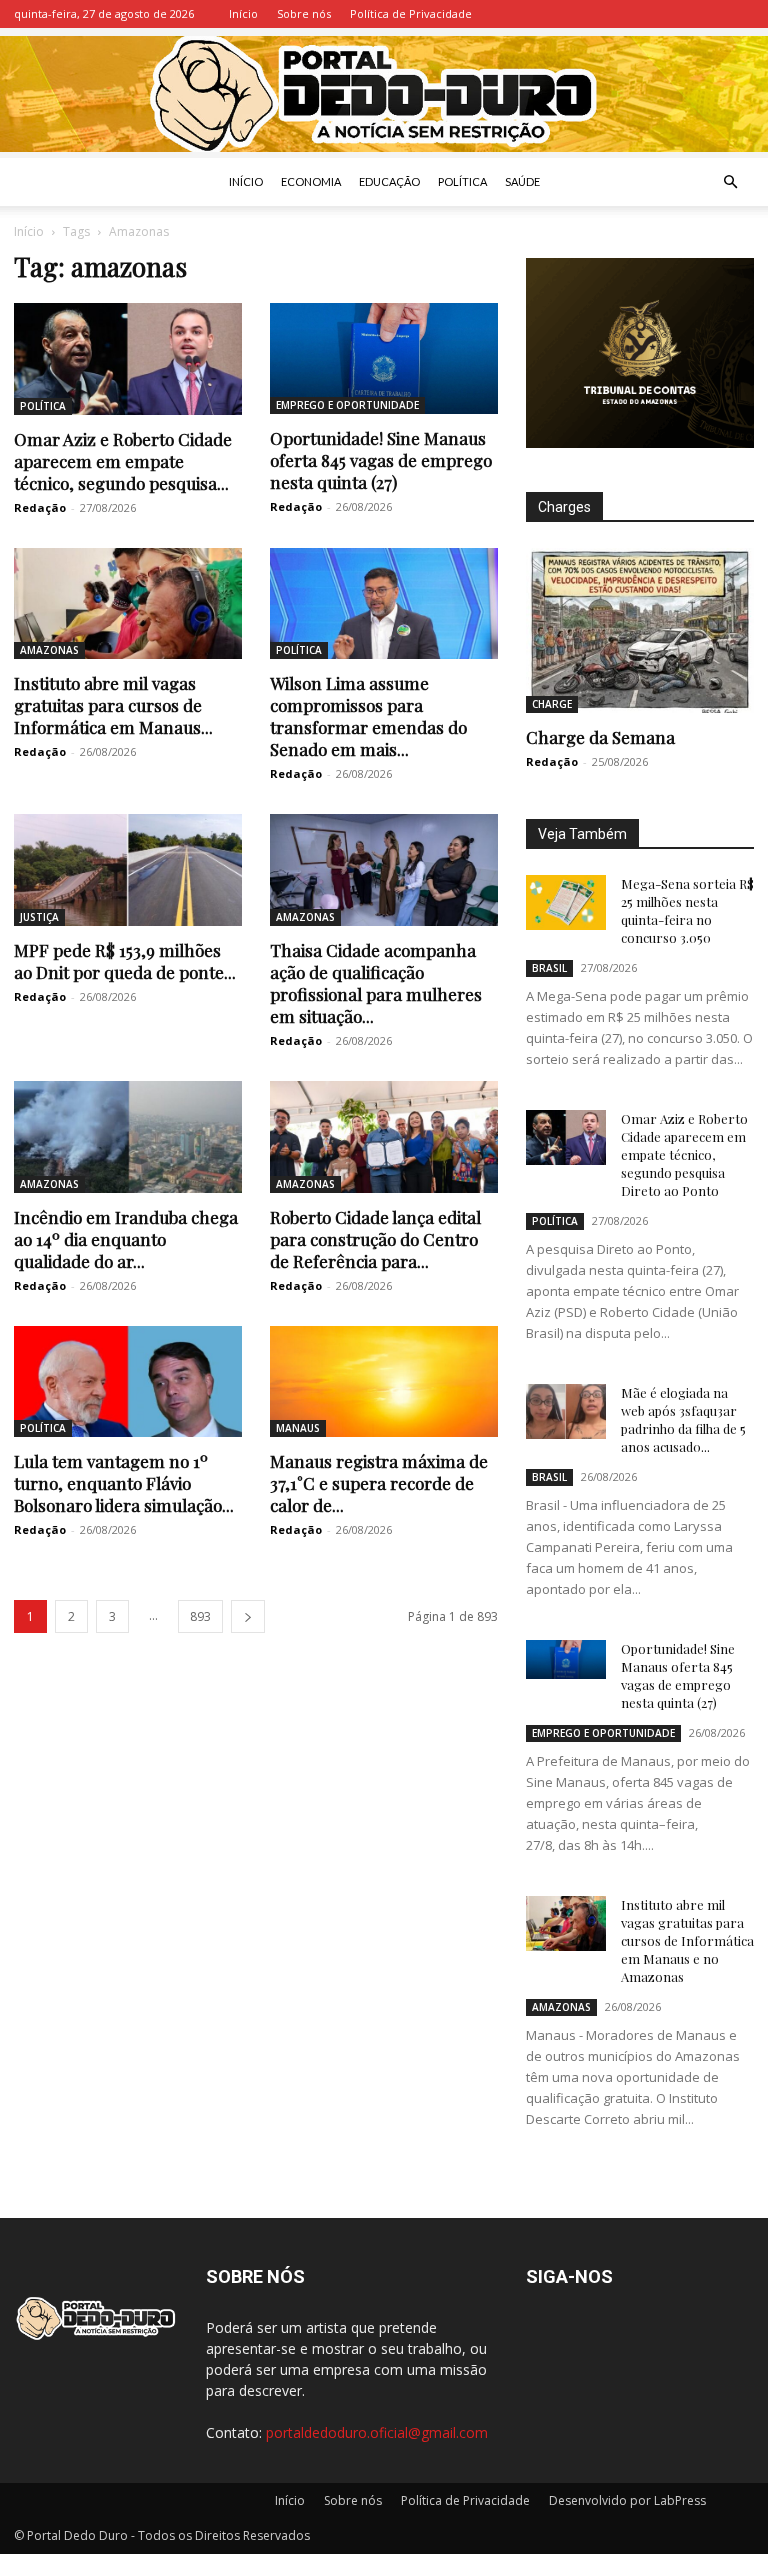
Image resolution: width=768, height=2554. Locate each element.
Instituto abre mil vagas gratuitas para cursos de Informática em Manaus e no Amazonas (687, 1940)
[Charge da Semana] (640, 630)
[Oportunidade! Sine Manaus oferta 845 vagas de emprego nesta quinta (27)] (384, 358)
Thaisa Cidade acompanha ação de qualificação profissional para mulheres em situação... (376, 983)
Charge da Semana (600, 737)
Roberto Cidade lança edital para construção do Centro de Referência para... (375, 1239)
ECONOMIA (311, 181)
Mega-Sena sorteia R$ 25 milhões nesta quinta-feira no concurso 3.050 (687, 910)
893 (200, 1616)
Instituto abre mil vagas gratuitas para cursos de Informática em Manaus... (113, 705)
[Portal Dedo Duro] (384, 94)
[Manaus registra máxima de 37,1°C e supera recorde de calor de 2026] (384, 1382)
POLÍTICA (462, 181)
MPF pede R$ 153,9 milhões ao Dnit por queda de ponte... (125, 961)
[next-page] (248, 1616)
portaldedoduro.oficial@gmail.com (377, 2432)
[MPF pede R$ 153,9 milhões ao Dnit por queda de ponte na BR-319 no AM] (128, 870)
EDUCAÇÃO (389, 181)
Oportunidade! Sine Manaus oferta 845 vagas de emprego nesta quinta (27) (381, 460)
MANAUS (298, 1428)
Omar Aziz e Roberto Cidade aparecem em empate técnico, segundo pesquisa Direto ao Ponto (684, 1154)
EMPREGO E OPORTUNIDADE (347, 405)
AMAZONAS (49, 650)
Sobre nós (304, 13)
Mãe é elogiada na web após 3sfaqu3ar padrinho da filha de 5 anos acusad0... (683, 1419)
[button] (730, 182)
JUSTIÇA (39, 917)
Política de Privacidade (411, 13)
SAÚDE (522, 181)
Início (243, 13)
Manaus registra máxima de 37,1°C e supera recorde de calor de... (379, 1483)
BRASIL (549, 968)
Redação (40, 507)
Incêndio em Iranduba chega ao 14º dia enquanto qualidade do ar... (126, 1239)
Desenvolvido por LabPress (627, 2500)
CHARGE (552, 704)
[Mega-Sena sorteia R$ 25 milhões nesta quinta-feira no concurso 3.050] (566, 902)
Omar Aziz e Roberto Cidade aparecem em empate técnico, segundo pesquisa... (123, 461)
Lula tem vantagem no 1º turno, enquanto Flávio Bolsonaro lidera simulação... (124, 1483)
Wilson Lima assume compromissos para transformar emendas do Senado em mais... (368, 716)
